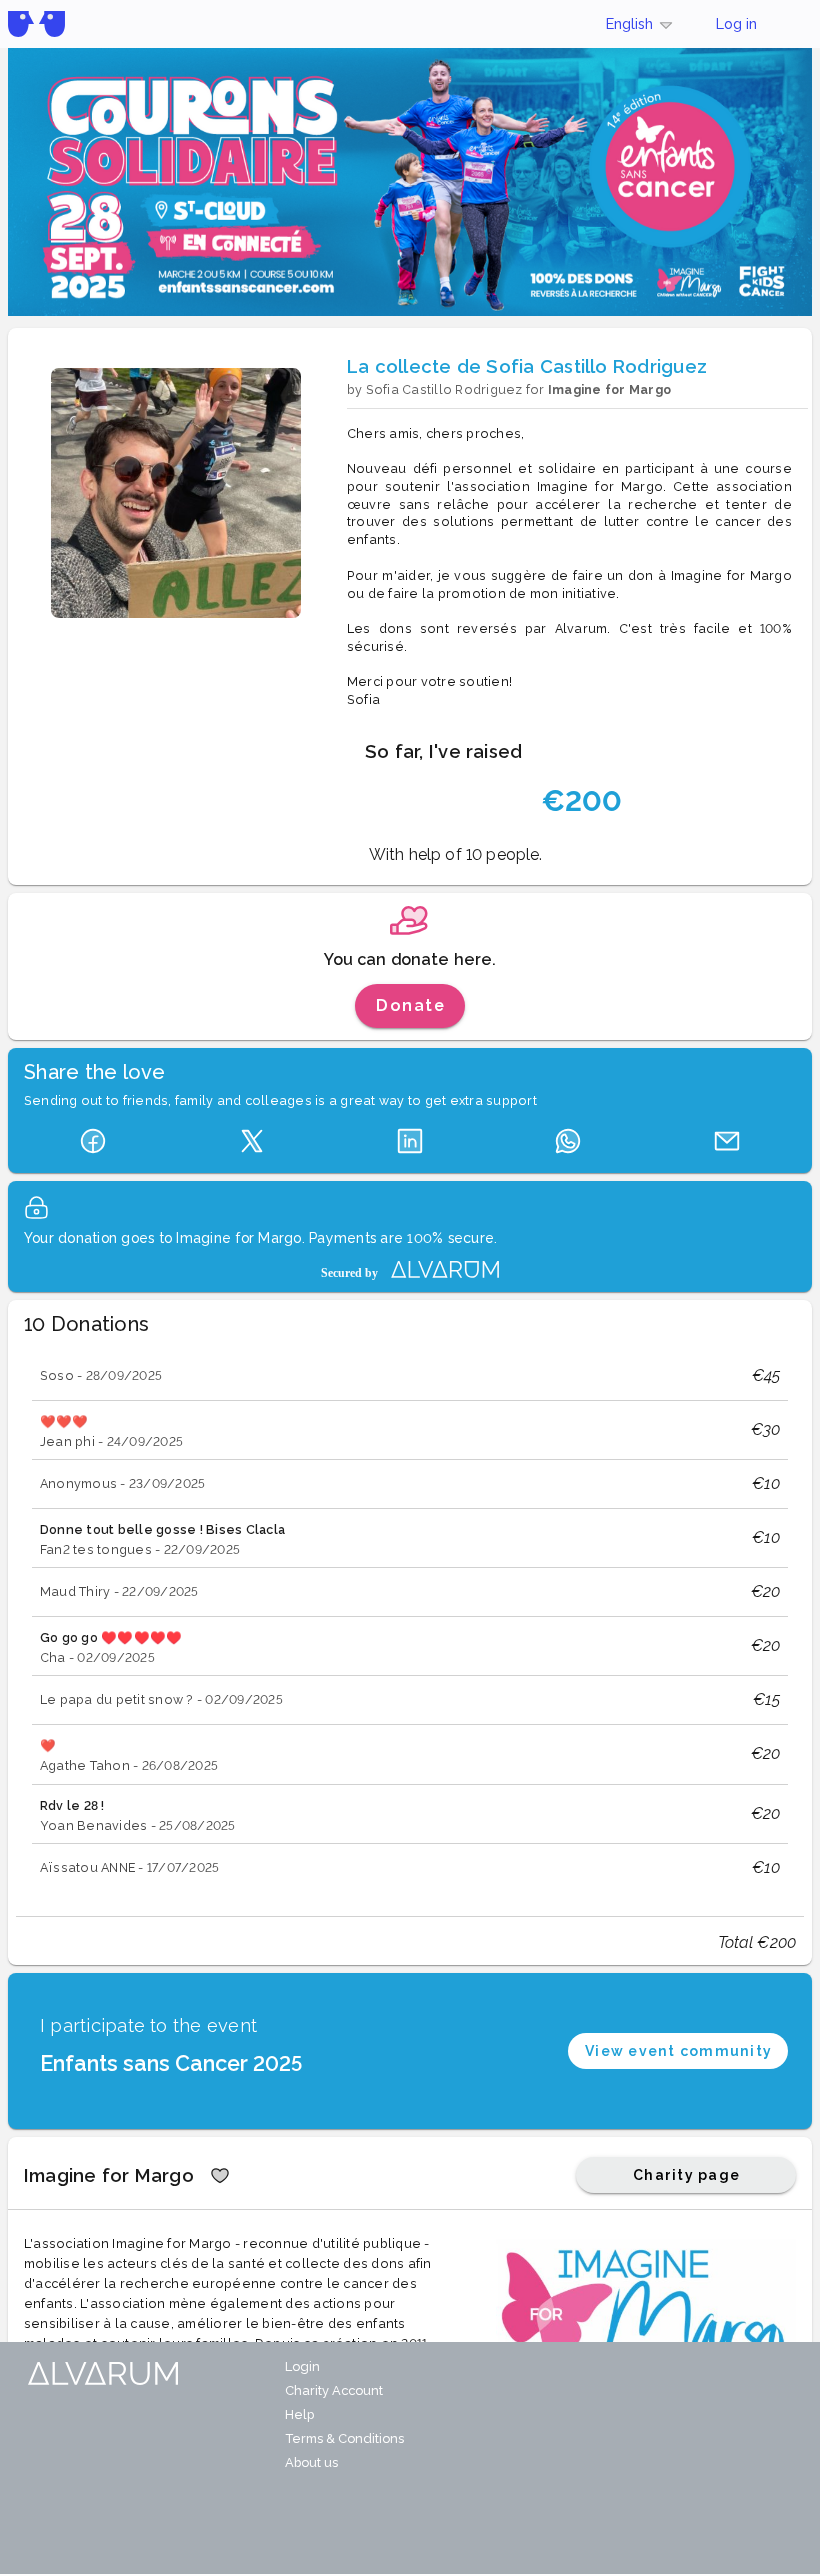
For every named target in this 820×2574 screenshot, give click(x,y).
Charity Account (334, 2390)
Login (302, 2366)
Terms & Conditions (344, 2438)
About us (311, 2462)
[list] (410, 1621)
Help (299, 2414)
